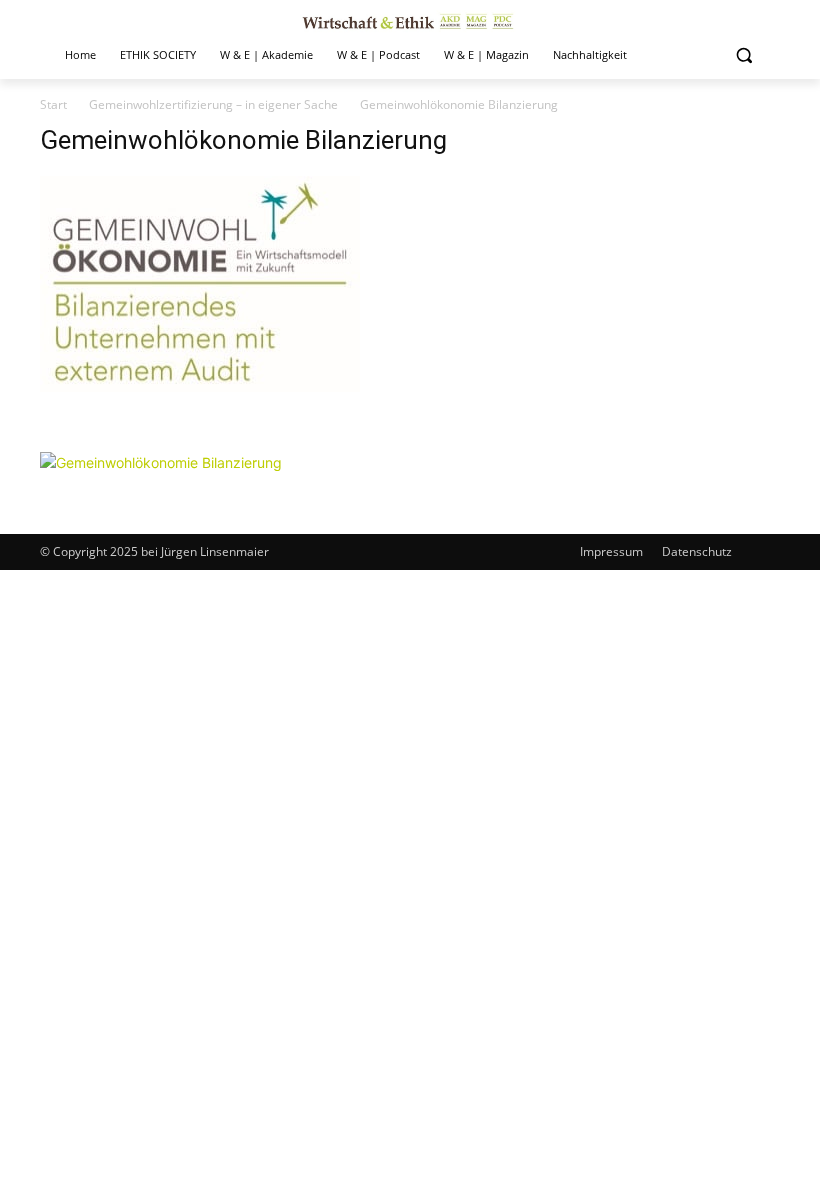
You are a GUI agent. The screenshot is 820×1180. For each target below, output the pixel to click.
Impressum (611, 551)
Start (53, 104)
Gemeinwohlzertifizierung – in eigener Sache (213, 104)
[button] (743, 55)
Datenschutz (697, 551)
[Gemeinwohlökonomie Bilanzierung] (200, 431)
